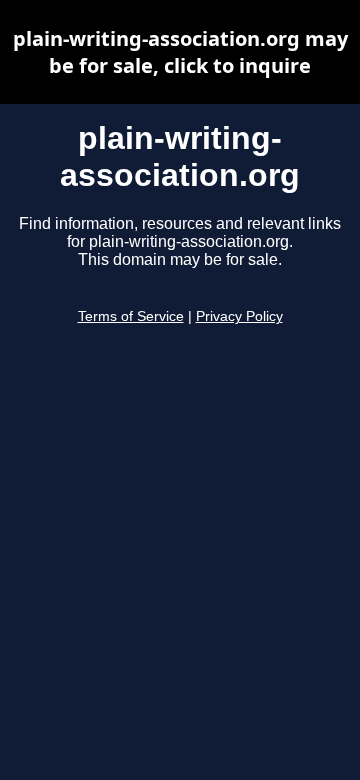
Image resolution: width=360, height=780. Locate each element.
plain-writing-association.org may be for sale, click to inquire (180, 52)
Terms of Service (131, 316)
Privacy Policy (239, 316)
